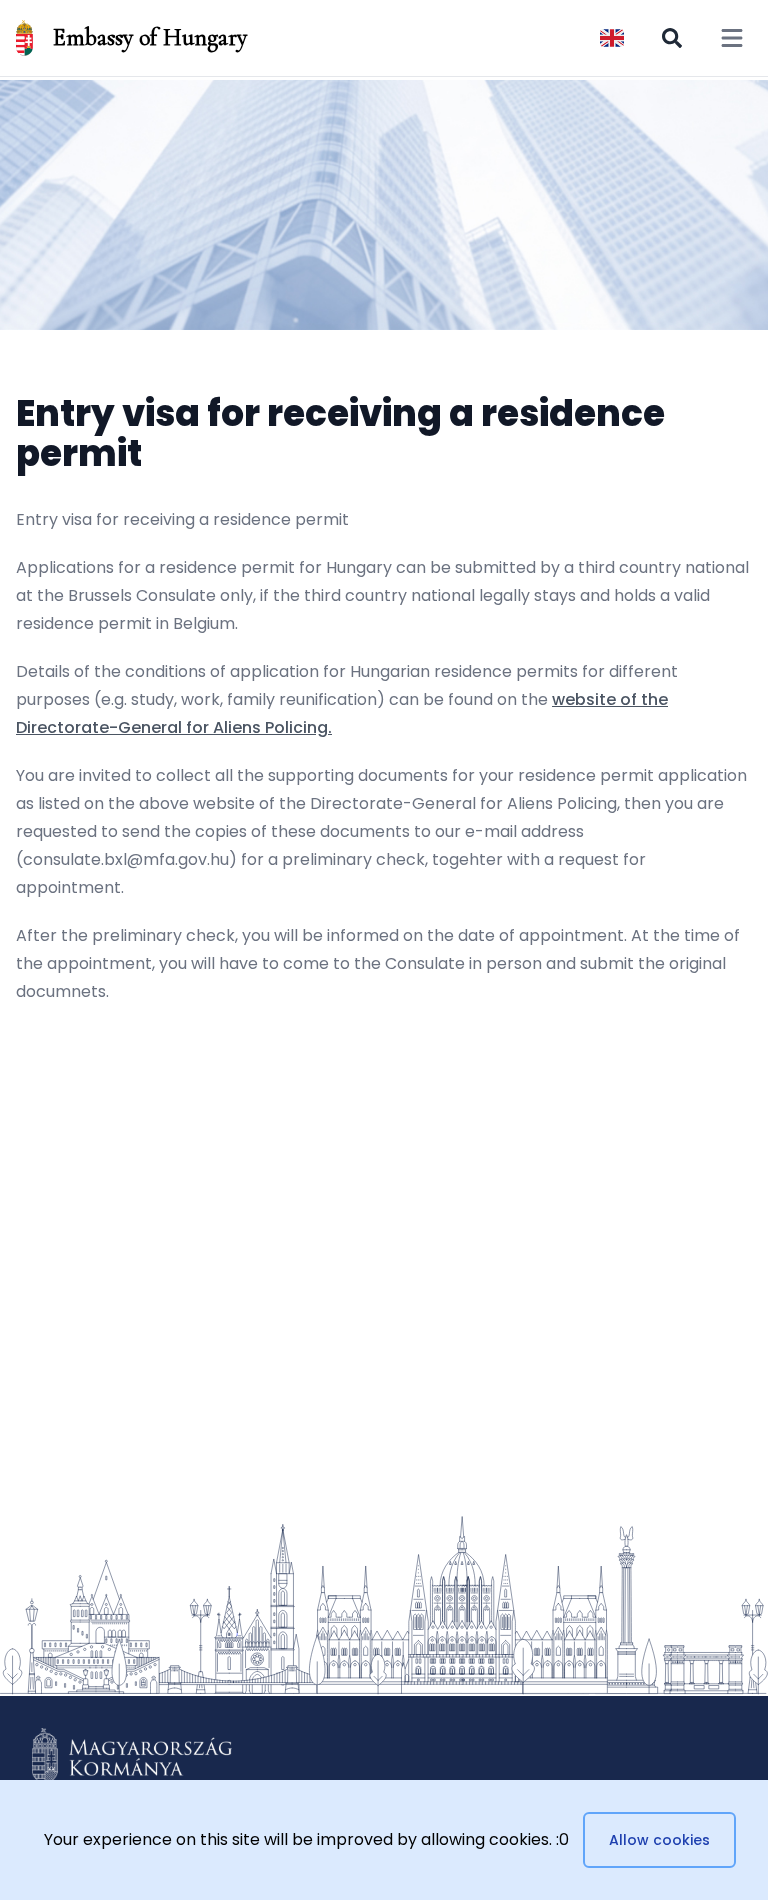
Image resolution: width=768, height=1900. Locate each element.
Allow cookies (659, 1840)
